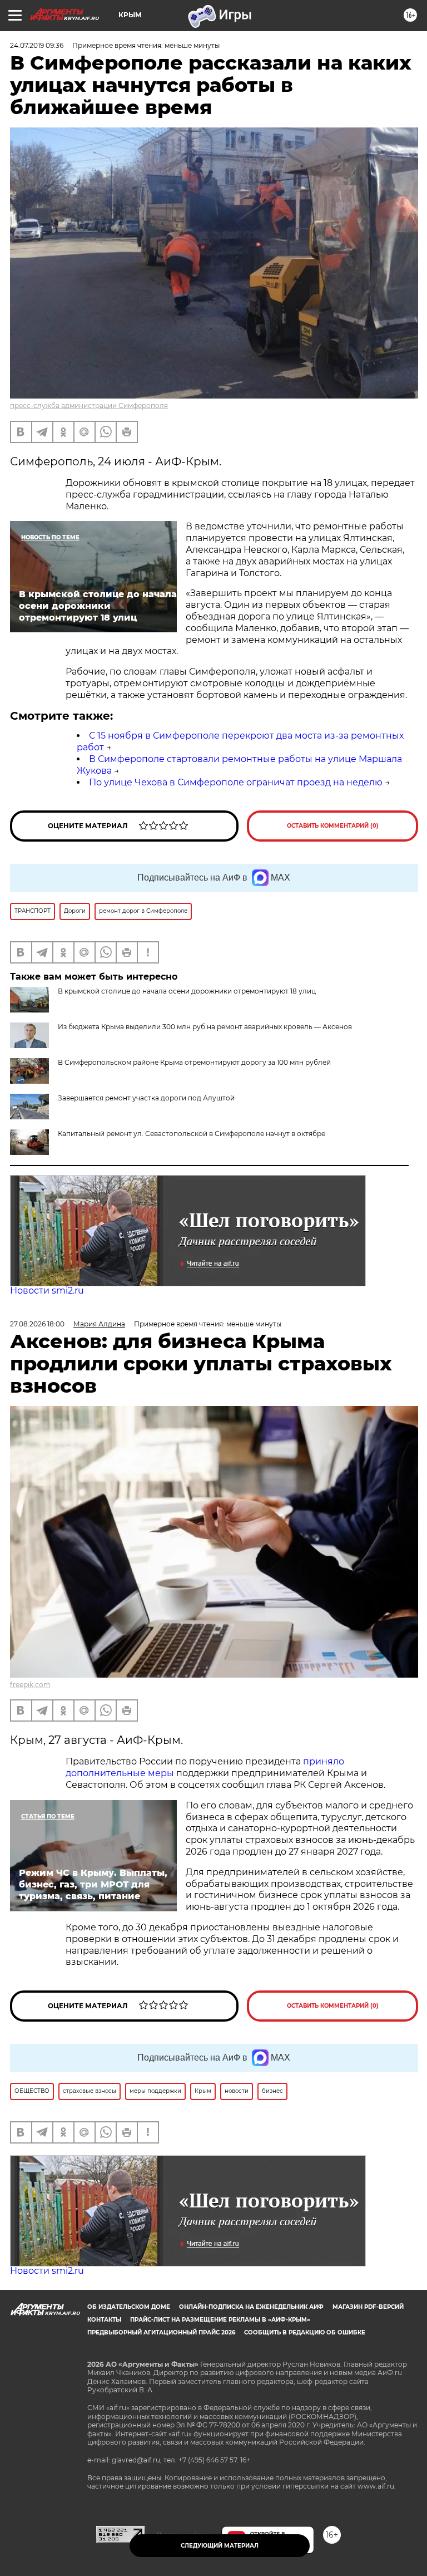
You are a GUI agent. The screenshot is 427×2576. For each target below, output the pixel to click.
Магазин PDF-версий (368, 2307)
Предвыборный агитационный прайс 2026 (161, 2332)
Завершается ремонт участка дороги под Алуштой (146, 1098)
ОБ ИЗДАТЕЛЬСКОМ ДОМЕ (129, 2307)
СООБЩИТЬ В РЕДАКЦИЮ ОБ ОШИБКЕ (305, 2332)
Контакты (104, 2320)
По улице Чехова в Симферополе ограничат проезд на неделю (236, 782)
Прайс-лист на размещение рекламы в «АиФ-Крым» (220, 2320)
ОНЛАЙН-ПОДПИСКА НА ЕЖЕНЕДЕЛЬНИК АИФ (251, 2307)
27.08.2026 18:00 (37, 1324)
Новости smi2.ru (47, 1291)
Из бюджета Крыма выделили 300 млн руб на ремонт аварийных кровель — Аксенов (205, 1027)
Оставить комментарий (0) (333, 826)
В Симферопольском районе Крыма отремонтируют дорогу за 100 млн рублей (194, 1062)
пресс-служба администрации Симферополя (89, 405)
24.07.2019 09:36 (37, 45)
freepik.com (30, 1685)
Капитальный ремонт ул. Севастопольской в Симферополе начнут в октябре (192, 1134)
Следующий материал (220, 2546)
